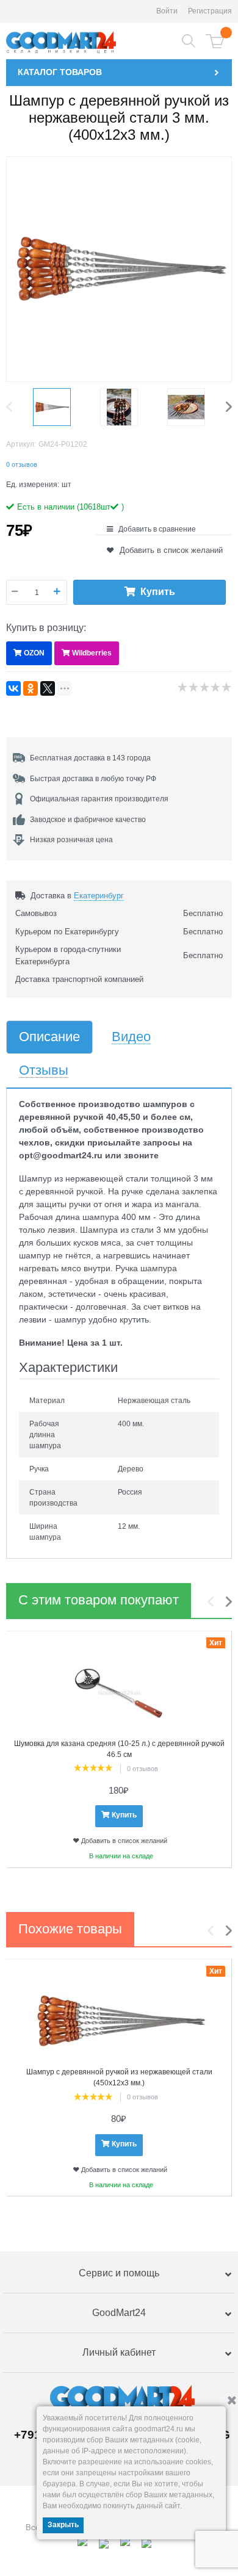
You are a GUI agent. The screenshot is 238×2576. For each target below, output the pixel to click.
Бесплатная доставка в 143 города (90, 758)
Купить (158, 592)
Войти (167, 11)
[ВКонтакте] (13, 688)
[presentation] (12, 407)
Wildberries (92, 653)
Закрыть (63, 2525)
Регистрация (210, 11)
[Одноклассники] (31, 688)
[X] (48, 688)
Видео (131, 1037)
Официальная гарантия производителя (99, 799)
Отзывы (44, 1071)
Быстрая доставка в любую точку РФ (93, 779)
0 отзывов (22, 464)
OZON (34, 653)
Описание (49, 1037)
